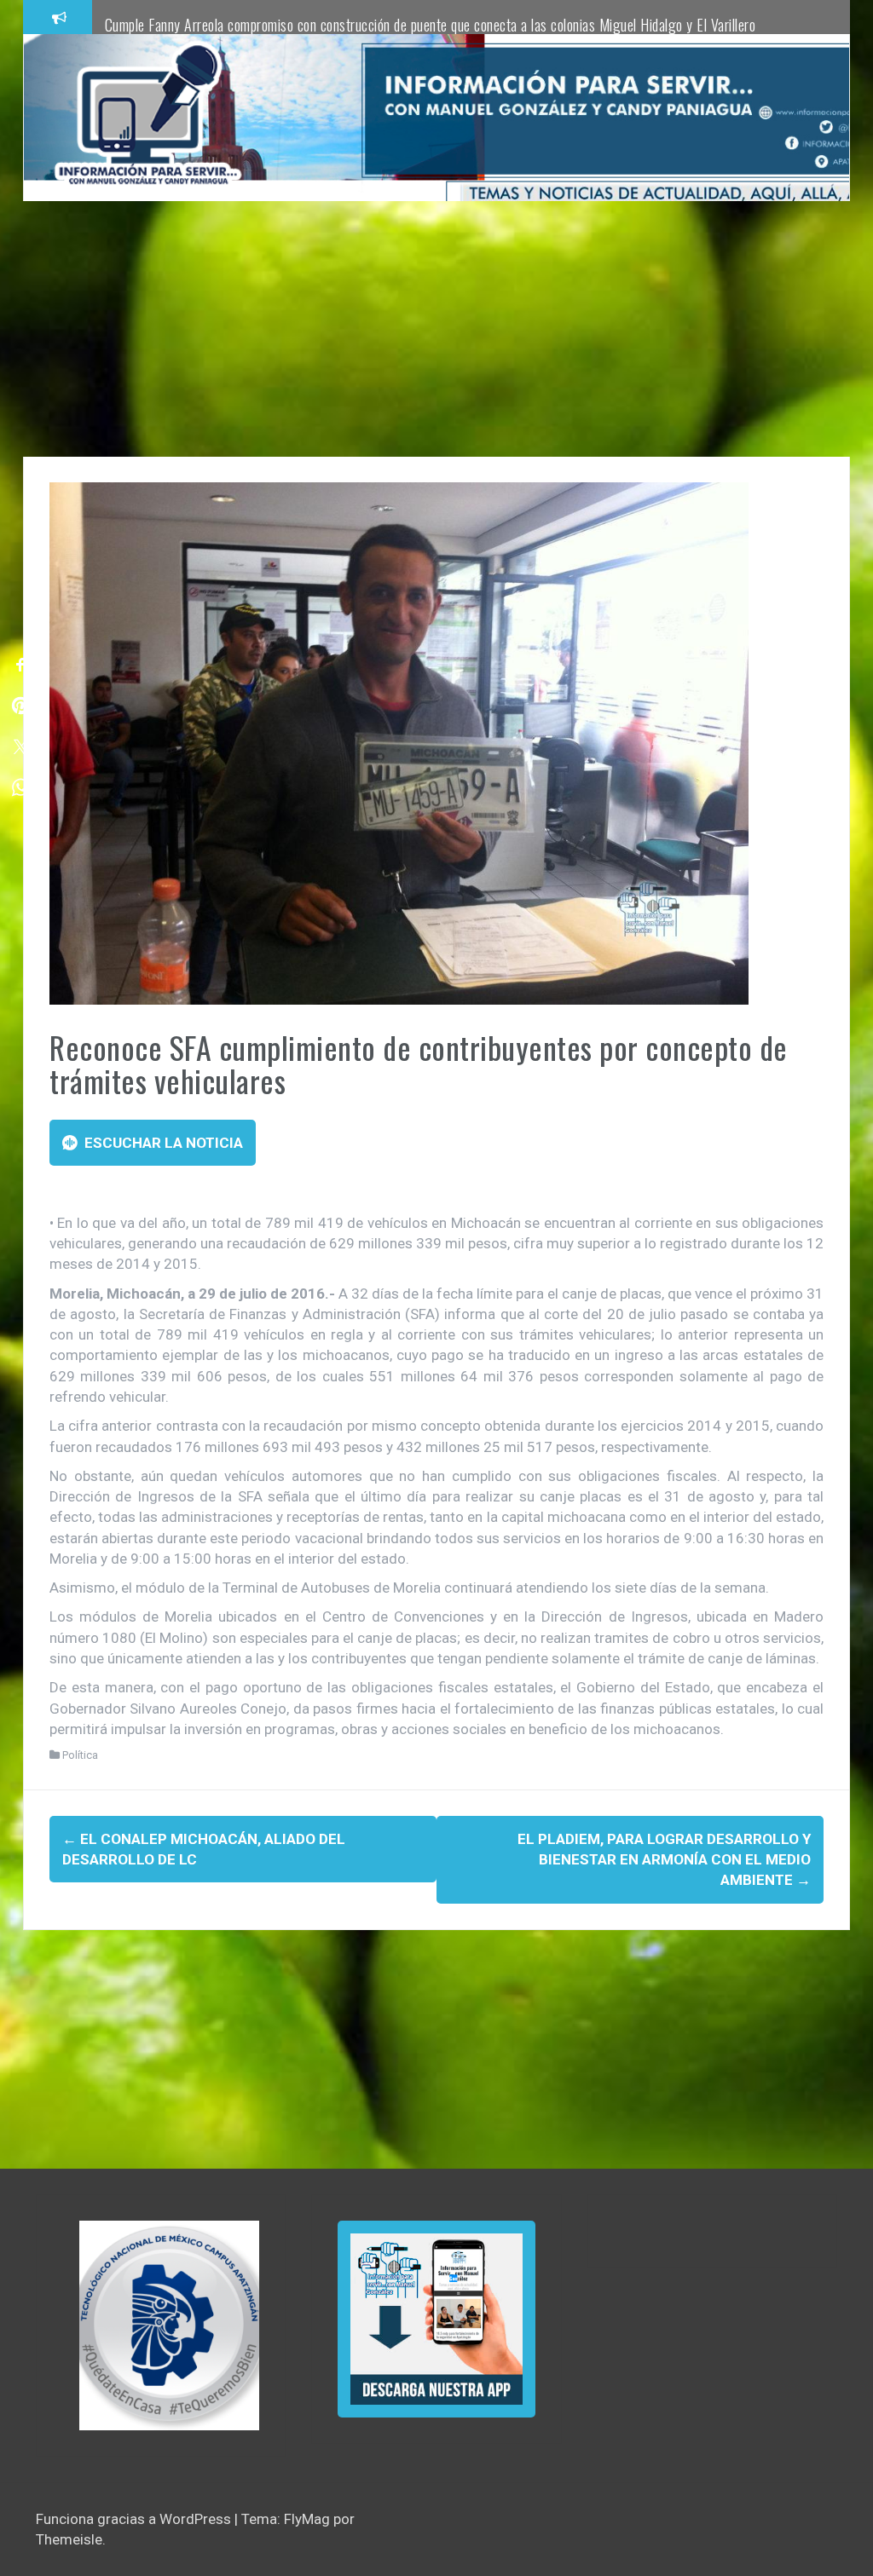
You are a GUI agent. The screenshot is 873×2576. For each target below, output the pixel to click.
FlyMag (307, 2519)
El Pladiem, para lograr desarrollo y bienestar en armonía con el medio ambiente (664, 1860)
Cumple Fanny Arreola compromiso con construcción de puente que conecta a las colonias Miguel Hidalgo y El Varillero (431, 25)
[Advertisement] (436, 329)
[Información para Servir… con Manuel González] (147, 117)
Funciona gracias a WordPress (135, 2519)
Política (80, 1755)
